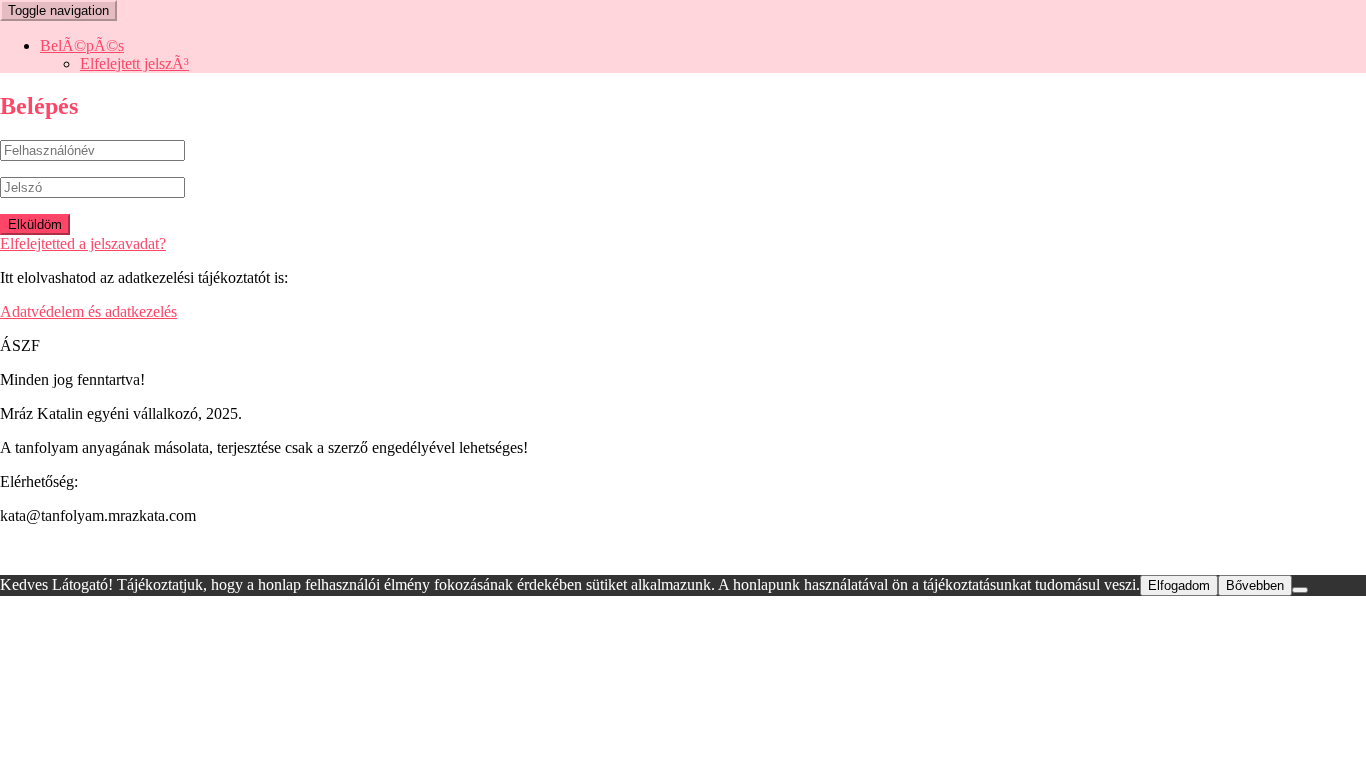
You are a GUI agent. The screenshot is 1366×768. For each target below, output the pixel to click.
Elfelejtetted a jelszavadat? (83, 243)
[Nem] (1300, 590)
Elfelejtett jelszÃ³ (134, 63)
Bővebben (1255, 585)
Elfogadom (1179, 585)
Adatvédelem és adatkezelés (88, 311)
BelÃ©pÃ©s (82, 45)
